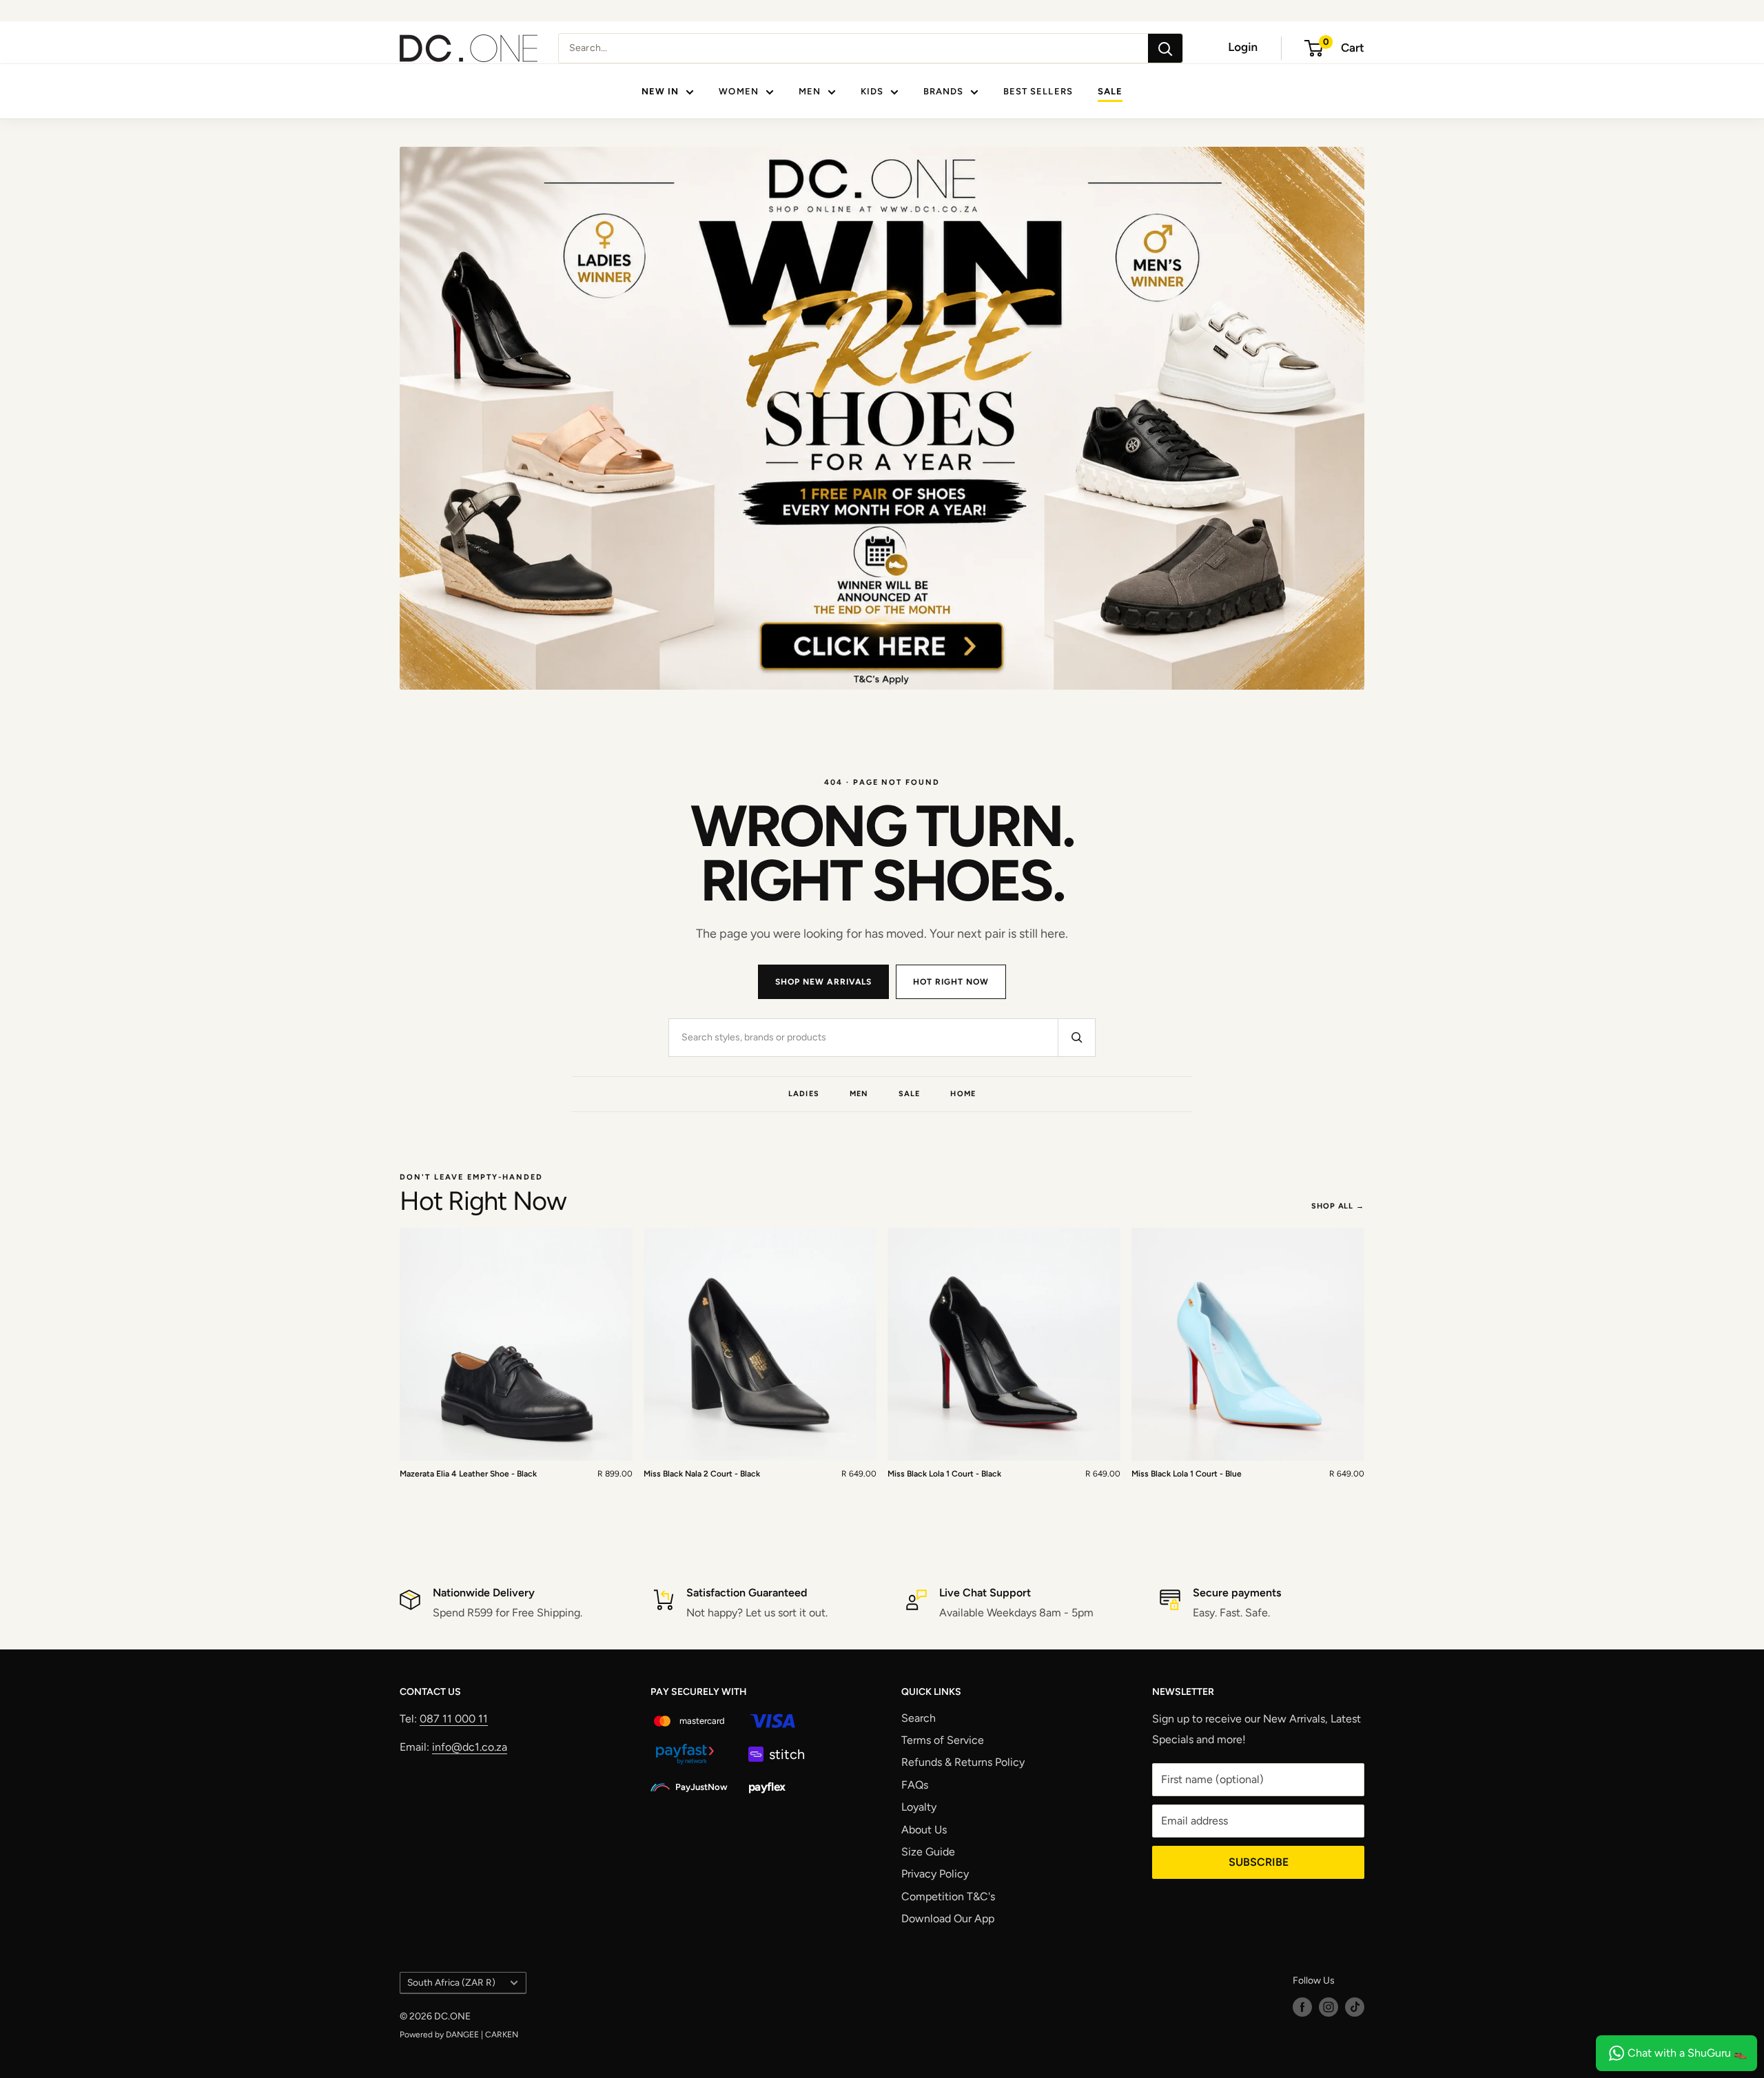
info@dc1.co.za (470, 1747)
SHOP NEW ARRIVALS (823, 982)
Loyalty (919, 1807)
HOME (963, 1094)
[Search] (1165, 48)
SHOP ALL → (1338, 1206)
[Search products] (1076, 1038)
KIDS (872, 91)
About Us (924, 1830)
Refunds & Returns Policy (963, 1762)
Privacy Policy (935, 1874)
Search (919, 1718)
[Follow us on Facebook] (1302, 2007)
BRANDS (943, 91)
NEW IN (660, 91)
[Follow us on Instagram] (1329, 2007)
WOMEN (738, 91)
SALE (1110, 91)
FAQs (915, 1785)
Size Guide (928, 1852)
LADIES (804, 1094)
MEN (810, 91)
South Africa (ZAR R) (451, 1982)
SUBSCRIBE (1259, 1862)
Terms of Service (943, 1740)
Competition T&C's (948, 1896)
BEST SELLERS (1038, 91)
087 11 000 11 (454, 1719)
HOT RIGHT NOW (951, 982)
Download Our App (948, 1918)
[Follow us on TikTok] (1355, 2007)
